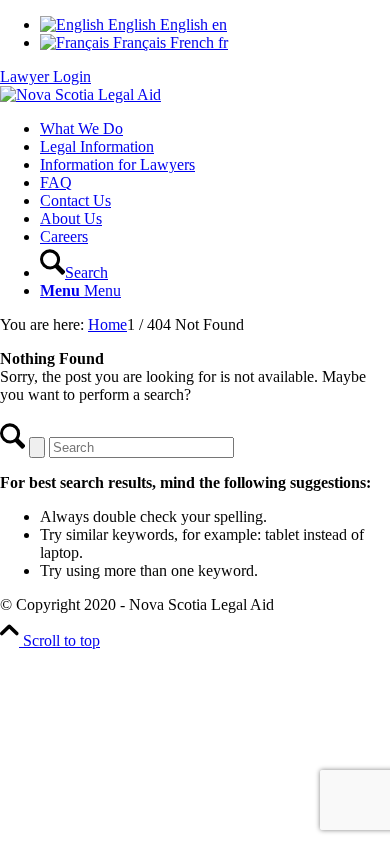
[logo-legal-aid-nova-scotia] (80, 94)
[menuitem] (215, 129)
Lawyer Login (45, 76)
